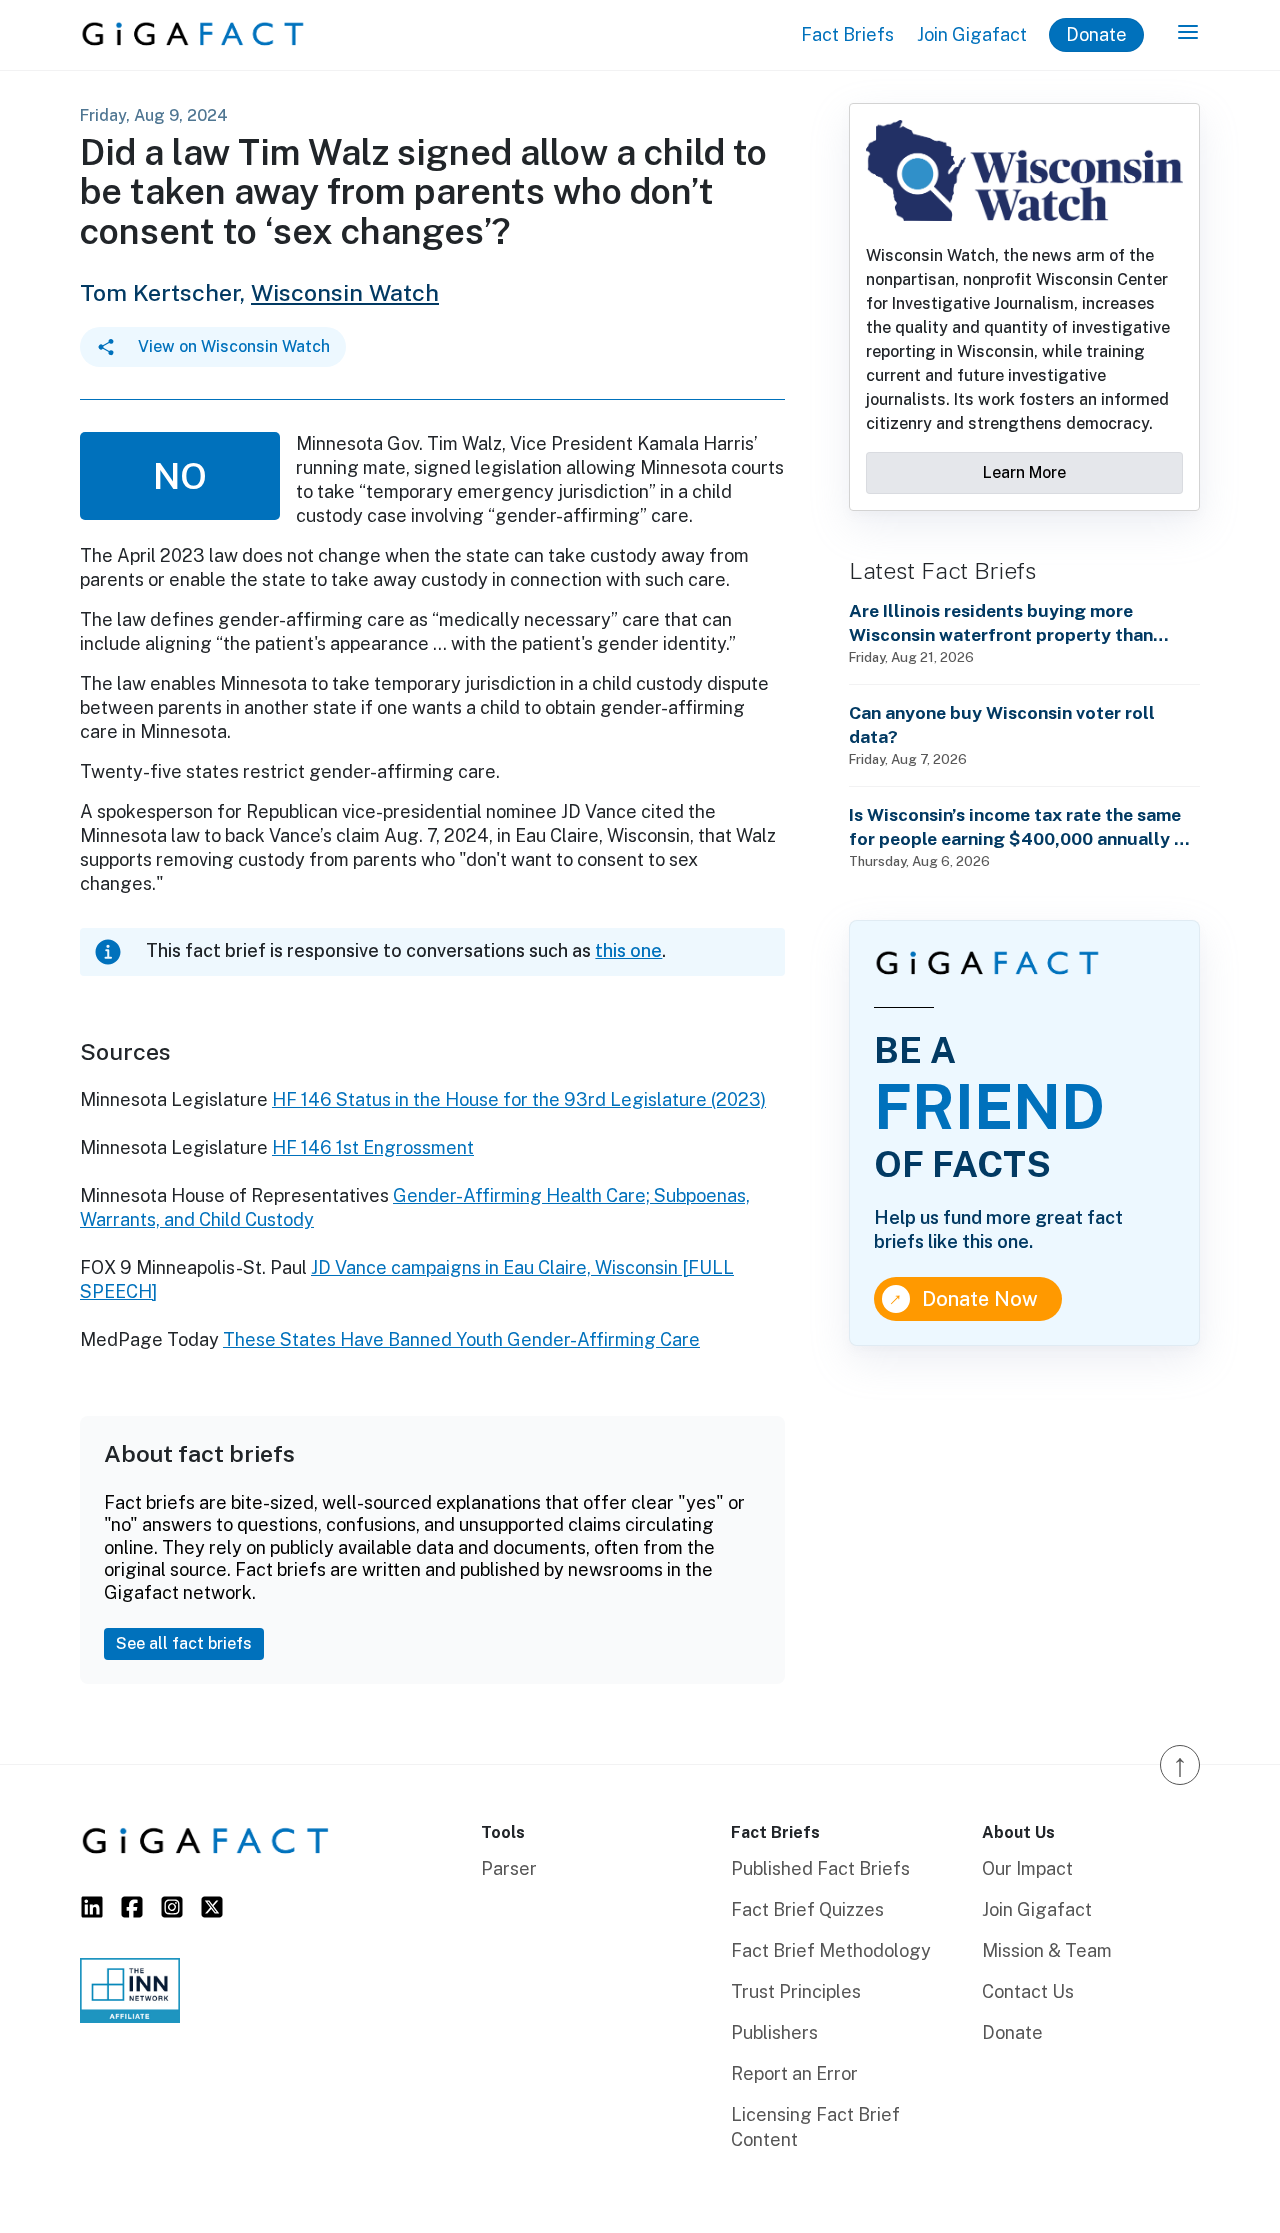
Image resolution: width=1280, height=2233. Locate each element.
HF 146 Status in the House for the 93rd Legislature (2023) (519, 1099)
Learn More (1024, 472)
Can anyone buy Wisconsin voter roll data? (1002, 724)
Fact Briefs (847, 34)
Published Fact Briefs (820, 1868)
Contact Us (1028, 1991)
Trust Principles (796, 1991)
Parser (509, 1868)
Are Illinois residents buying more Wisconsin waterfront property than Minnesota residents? (1001, 623)
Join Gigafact (972, 34)
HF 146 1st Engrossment (373, 1147)
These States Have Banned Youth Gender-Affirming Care (461, 1339)
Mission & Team (1047, 1950)
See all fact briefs (184, 1643)
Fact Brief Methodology (831, 1950)
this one (628, 950)
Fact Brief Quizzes (807, 1909)
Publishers (774, 2032)
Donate (1096, 34)
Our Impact (1027, 1868)
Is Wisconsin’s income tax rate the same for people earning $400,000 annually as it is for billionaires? (1021, 827)
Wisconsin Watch (345, 292)
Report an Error (794, 2073)
